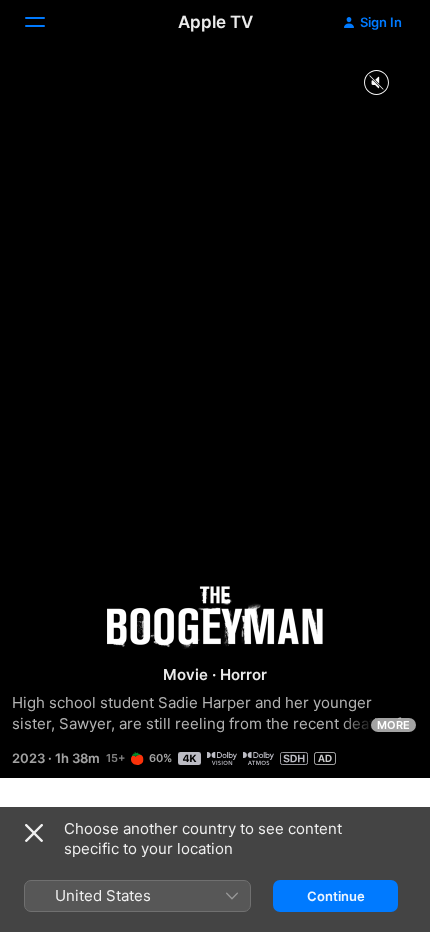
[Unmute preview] (376, 83)
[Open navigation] (47, 22)
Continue (336, 896)
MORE (393, 725)
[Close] (34, 833)
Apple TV (215, 22)
